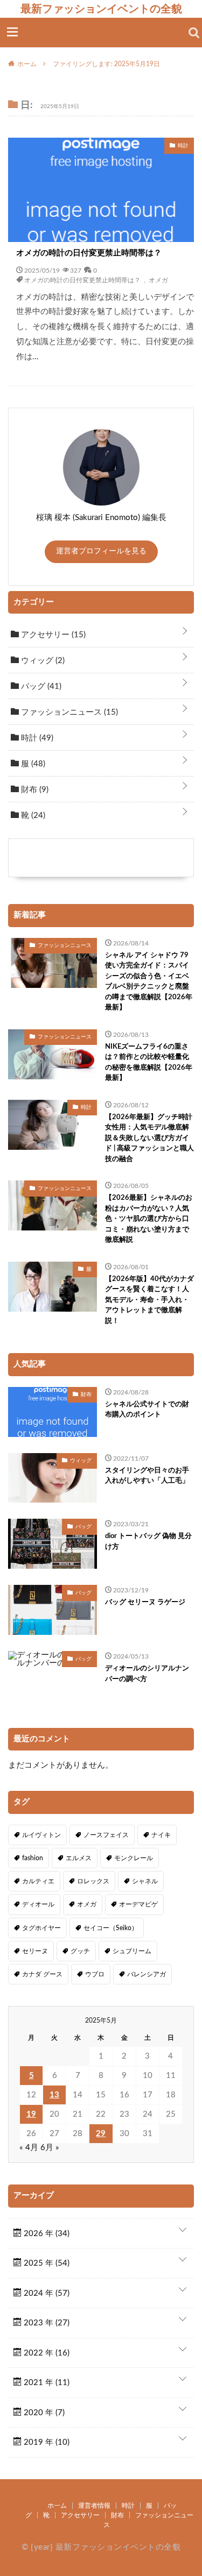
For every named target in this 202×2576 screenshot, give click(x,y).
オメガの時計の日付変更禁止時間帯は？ (89, 253)
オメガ (158, 280)
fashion (33, 1858)
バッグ (40, 686)
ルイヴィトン (41, 1835)
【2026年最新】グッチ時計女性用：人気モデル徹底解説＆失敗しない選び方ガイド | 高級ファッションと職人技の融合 (149, 1138)
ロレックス (93, 1881)
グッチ (80, 1951)
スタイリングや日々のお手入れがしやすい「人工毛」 (147, 1476)
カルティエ (38, 1881)
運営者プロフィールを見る (101, 551)
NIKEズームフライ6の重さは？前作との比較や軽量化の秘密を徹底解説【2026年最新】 (149, 1063)
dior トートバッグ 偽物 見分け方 (148, 1542)
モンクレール (134, 1858)
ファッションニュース (68, 712)
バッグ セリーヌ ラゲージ (145, 1602)
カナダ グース (42, 1974)
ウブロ (95, 1974)
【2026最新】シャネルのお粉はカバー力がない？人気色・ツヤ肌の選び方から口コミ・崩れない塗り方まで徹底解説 (149, 1219)
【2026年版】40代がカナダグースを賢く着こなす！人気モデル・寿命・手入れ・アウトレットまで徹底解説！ (149, 1300)
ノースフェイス (106, 1835)
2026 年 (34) (46, 2234)
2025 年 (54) (46, 2263)
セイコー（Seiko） (111, 1928)
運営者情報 (94, 2506)
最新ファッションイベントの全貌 (101, 9)
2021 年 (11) (46, 2383)
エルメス (79, 1858)
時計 (36, 738)
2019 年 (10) (46, 2442)
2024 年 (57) (46, 2293)
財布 (34, 790)
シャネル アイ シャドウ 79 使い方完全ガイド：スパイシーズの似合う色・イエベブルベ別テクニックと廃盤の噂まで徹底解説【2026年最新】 (149, 982)
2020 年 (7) (43, 2413)
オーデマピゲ (138, 1904)
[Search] (194, 33)
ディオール (38, 1904)
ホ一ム (57, 2506)
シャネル (145, 1881)
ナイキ (161, 1835)
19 (31, 2114)
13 (54, 2095)
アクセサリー (52, 635)
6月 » (50, 2148)
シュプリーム (132, 1951)
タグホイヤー (41, 1928)
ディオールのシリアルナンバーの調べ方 (147, 1674)
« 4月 (29, 2148)
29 (101, 2134)
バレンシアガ (147, 1974)
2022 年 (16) (46, 2353)
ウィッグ (42, 661)
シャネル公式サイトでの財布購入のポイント (147, 1410)
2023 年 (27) (46, 2323)
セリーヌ (35, 1951)
